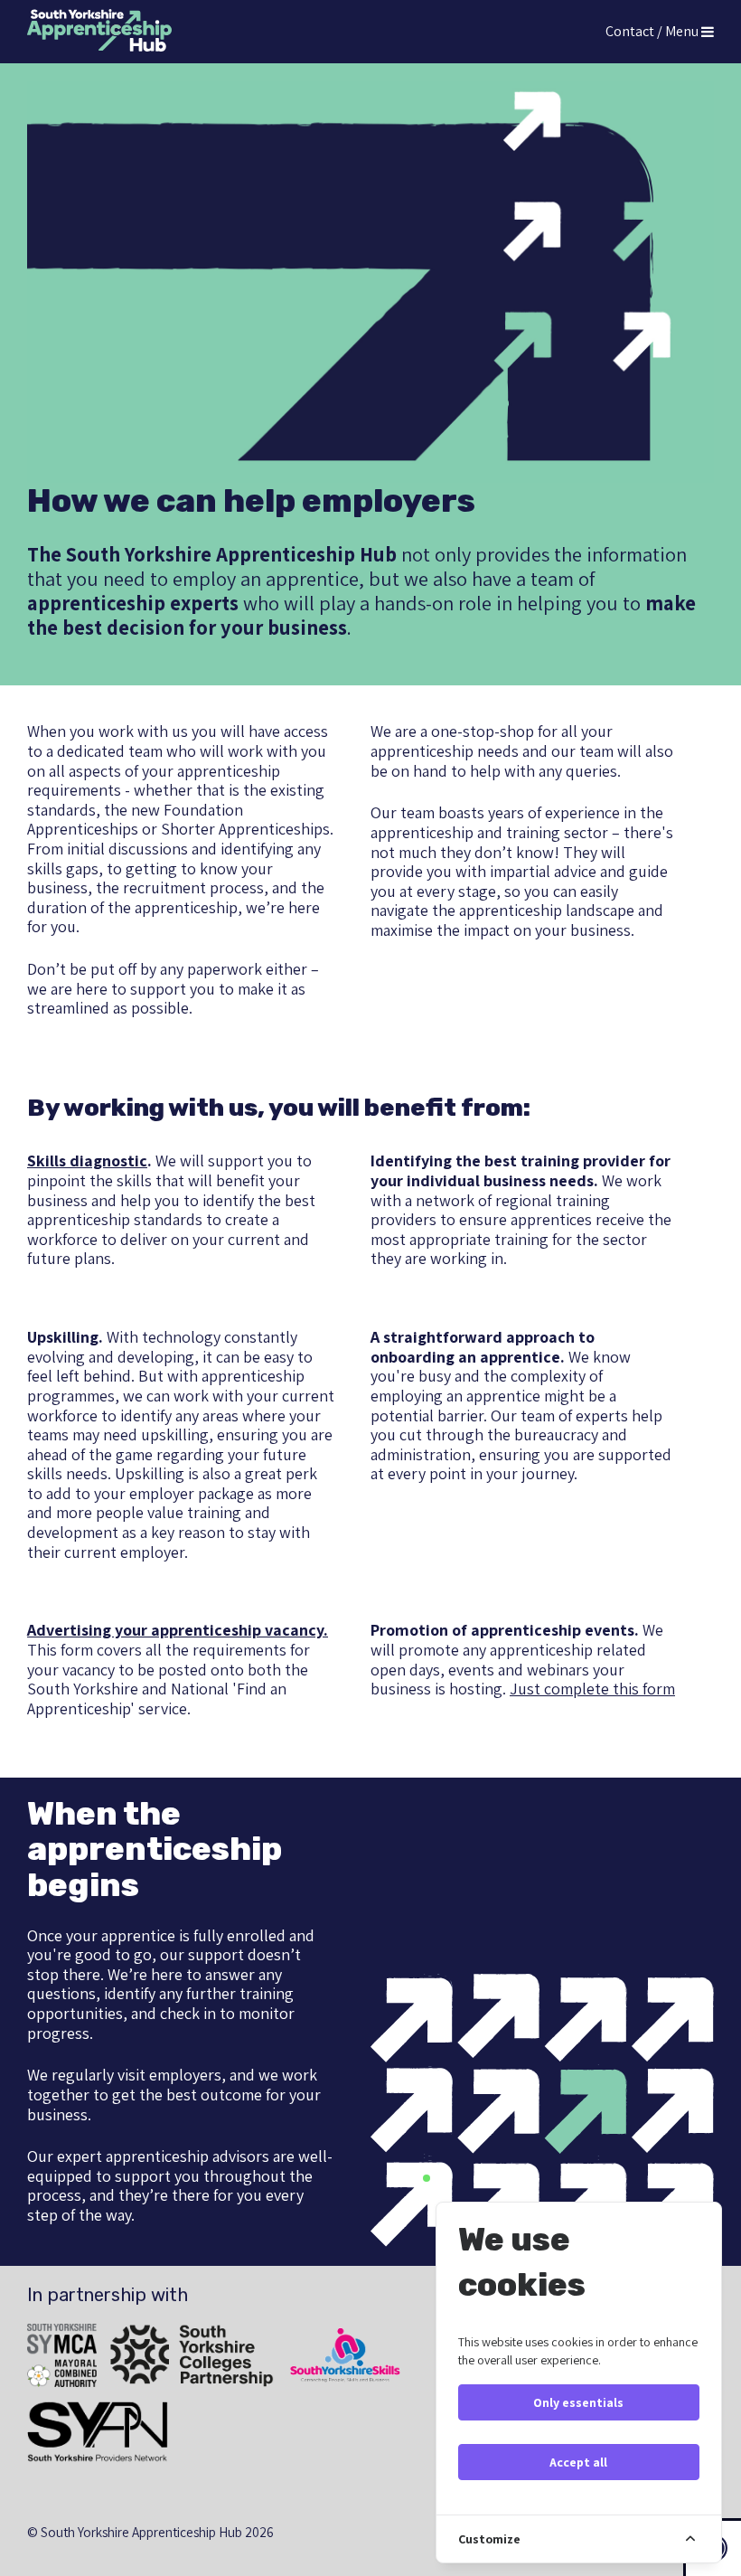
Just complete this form (592, 1689)
